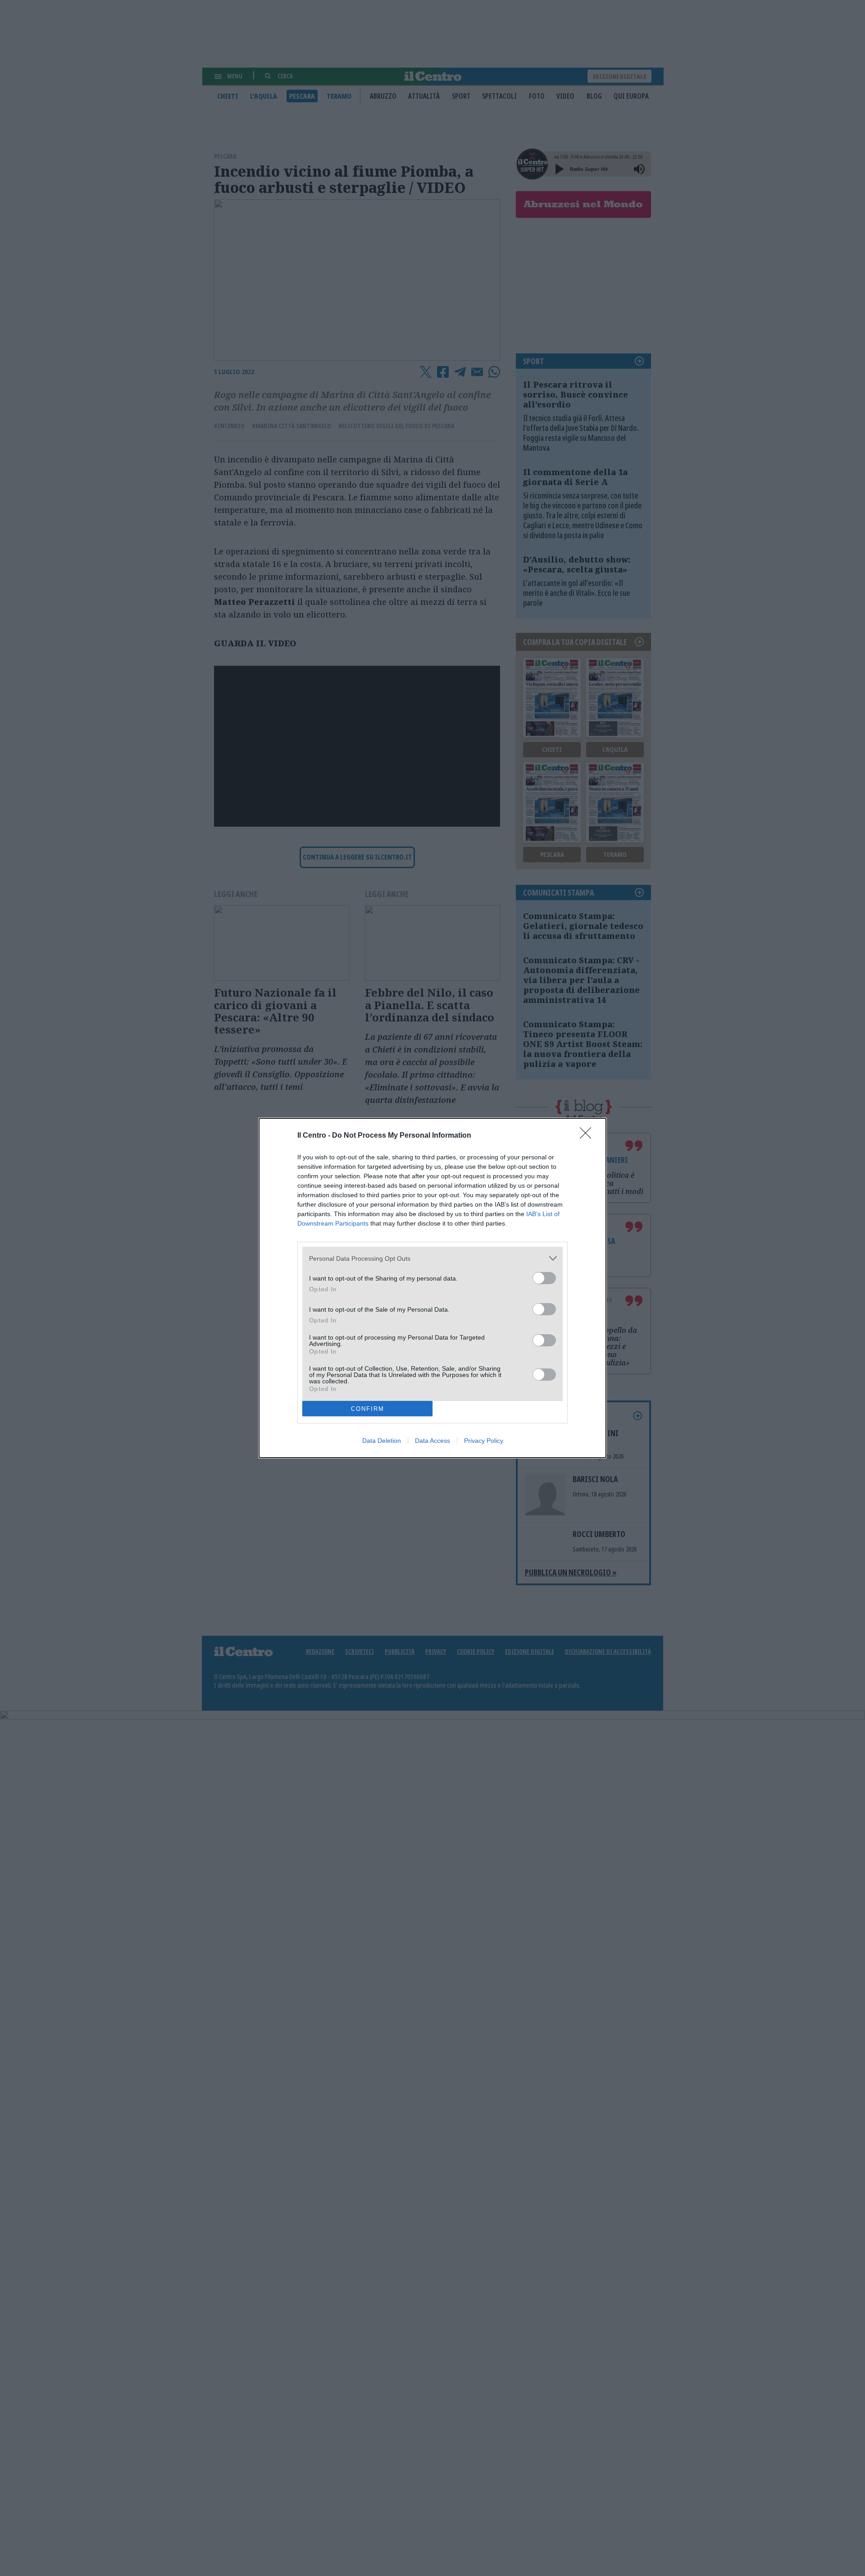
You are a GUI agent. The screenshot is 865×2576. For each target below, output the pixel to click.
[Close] (588, 1136)
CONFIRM (368, 1409)
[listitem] (432, 1258)
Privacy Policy (484, 1441)
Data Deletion (382, 1441)
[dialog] (432, 1288)
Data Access (432, 1441)
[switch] (544, 1278)
